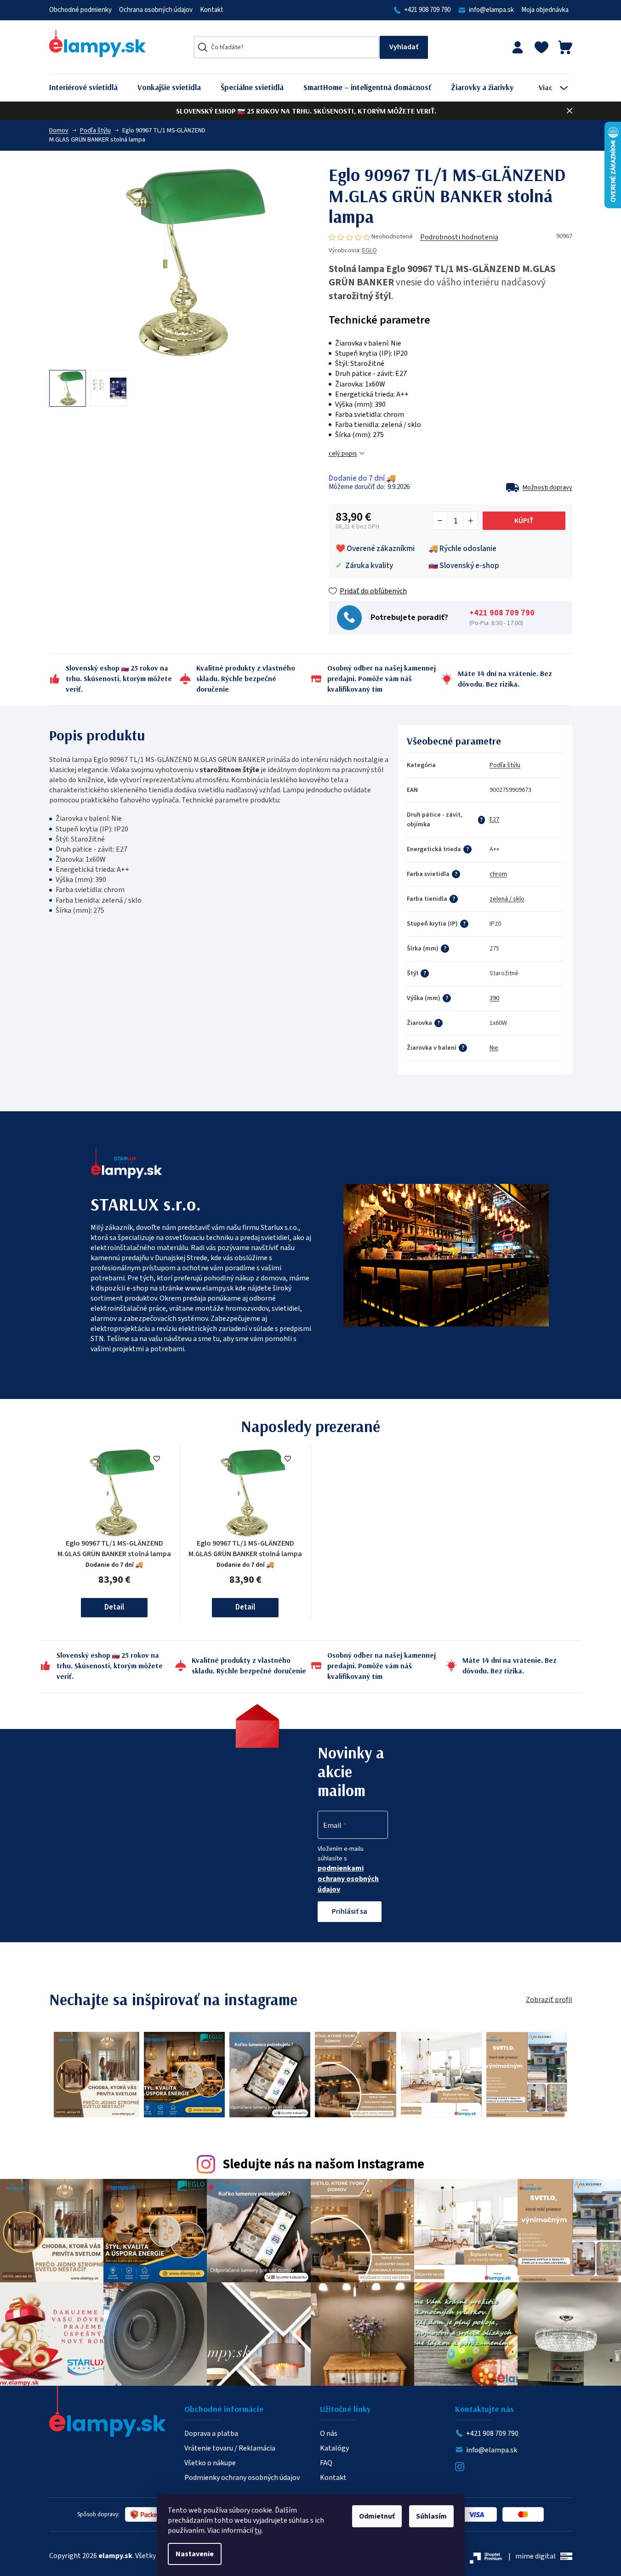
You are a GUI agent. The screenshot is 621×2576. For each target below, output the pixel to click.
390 (494, 998)
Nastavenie (195, 2554)
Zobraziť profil (549, 2000)
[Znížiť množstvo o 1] (440, 521)
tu (258, 2531)
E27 (494, 819)
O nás (329, 2434)
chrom (498, 874)
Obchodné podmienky (80, 10)
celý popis (343, 454)
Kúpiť (524, 521)
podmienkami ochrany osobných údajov (348, 1879)
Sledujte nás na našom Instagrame (323, 2164)
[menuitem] (90, 88)
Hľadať (404, 47)
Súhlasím (431, 2516)
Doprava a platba (211, 2434)
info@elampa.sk (491, 10)
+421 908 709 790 (427, 10)
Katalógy (334, 2448)
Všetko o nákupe (210, 2463)
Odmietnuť (377, 2516)
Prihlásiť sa (350, 1911)
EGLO (370, 250)
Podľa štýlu (505, 765)
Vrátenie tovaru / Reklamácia (230, 2448)
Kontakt (212, 10)
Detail (114, 1607)
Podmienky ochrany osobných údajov (242, 2478)
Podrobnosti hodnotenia (459, 237)
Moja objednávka (545, 10)
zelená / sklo (507, 899)
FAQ (326, 2463)
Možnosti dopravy (547, 488)
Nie (494, 1048)
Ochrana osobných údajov (156, 10)
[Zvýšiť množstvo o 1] (470, 521)
